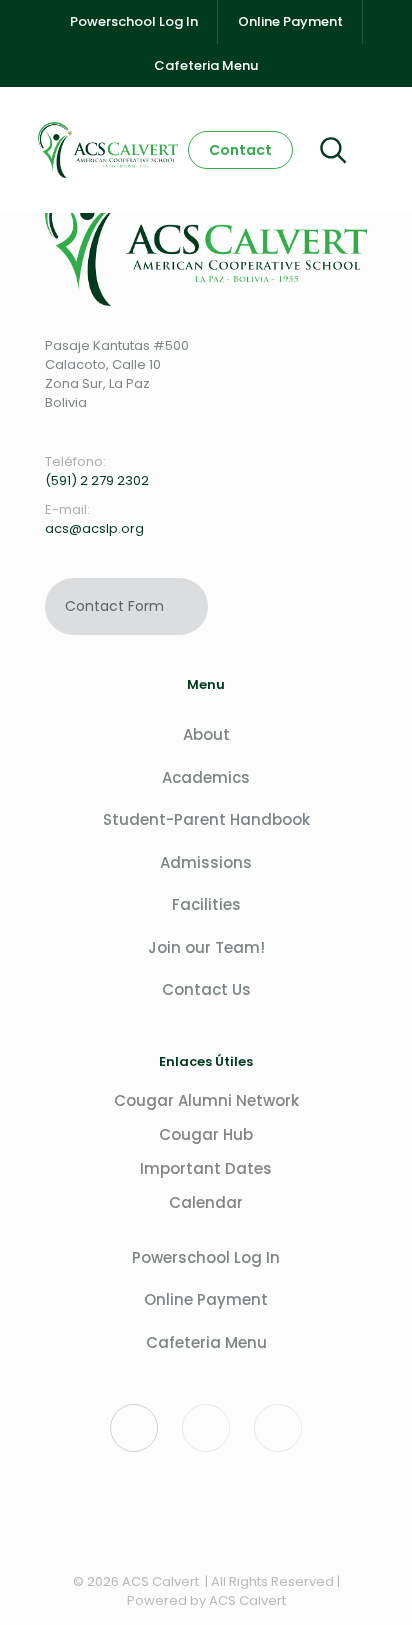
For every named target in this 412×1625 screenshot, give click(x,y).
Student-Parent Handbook (206, 819)
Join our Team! (206, 947)
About (206, 734)
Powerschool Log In (206, 1257)
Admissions (206, 862)
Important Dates (206, 1168)
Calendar (206, 1202)
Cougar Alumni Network (206, 1100)
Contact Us (206, 989)
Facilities (206, 904)
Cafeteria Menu (206, 1342)
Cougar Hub (206, 1134)
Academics (206, 777)
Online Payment (206, 1299)
